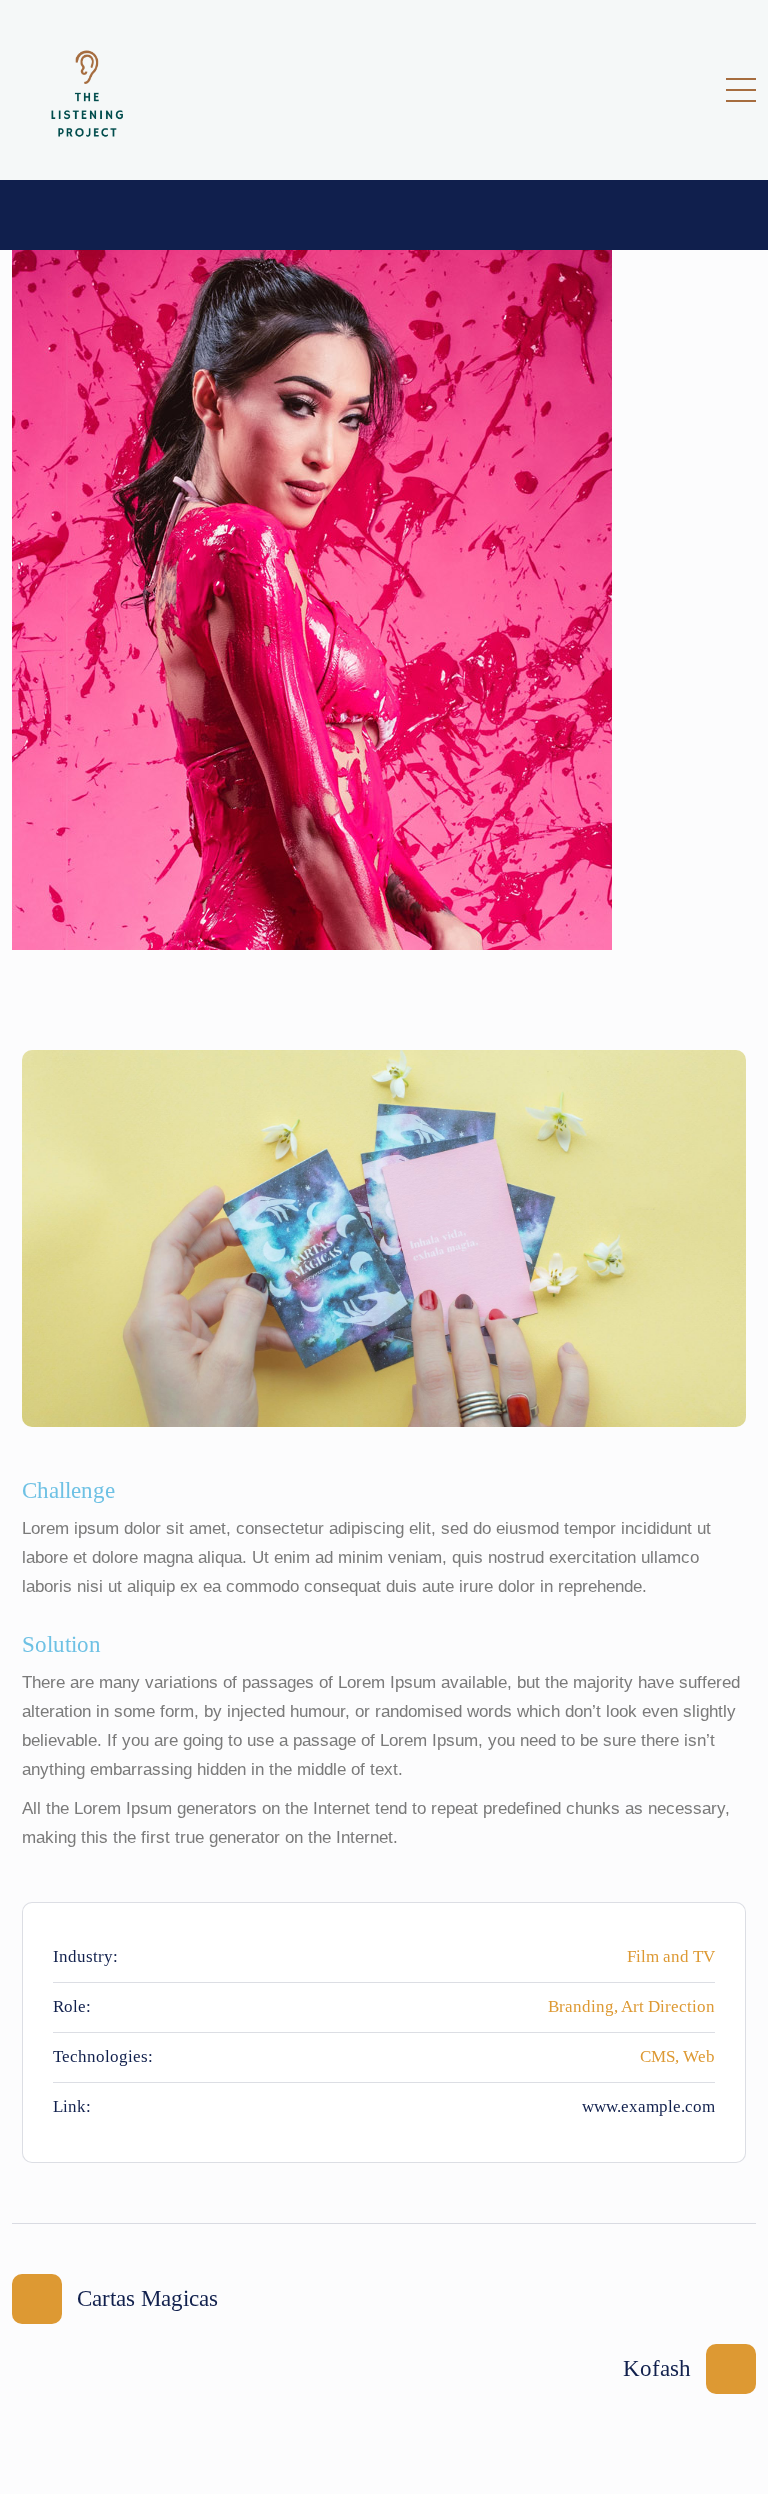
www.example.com (648, 2106)
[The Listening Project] (87, 90)
